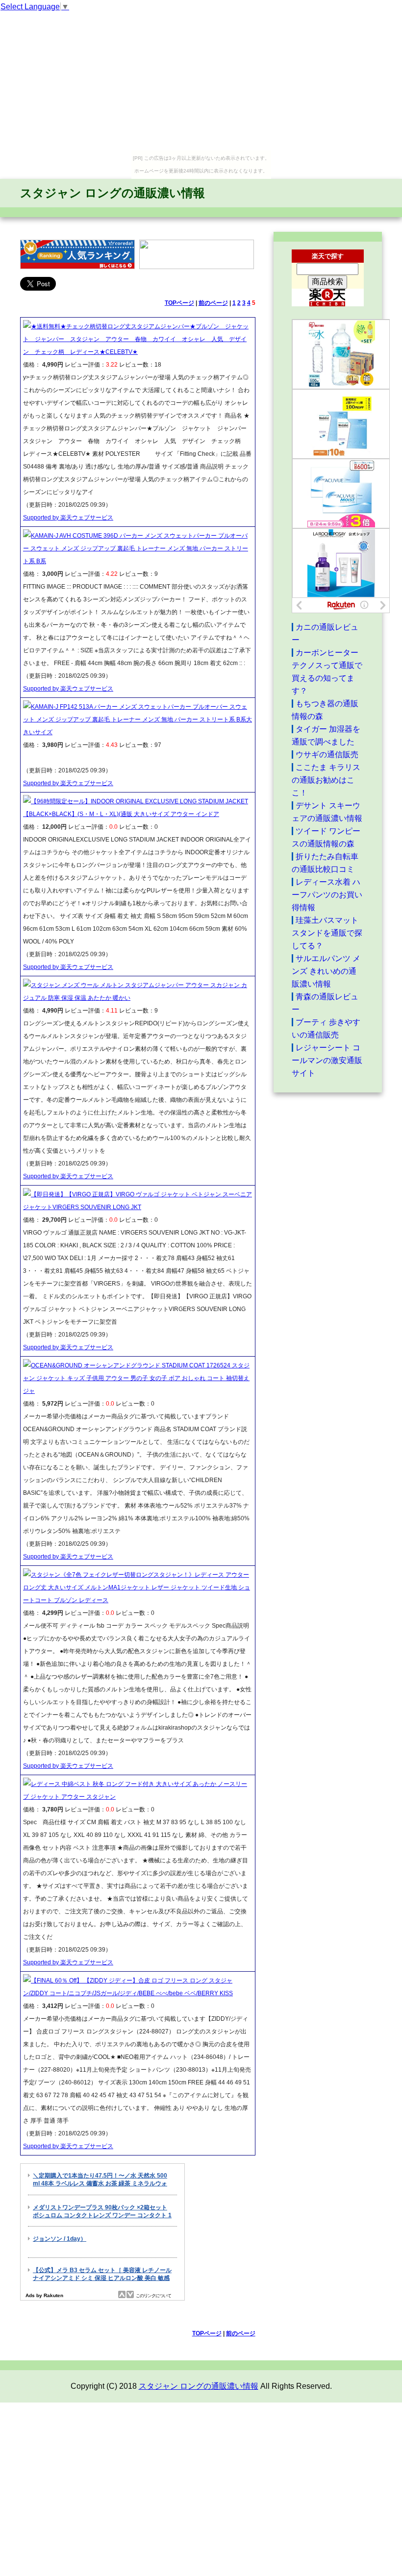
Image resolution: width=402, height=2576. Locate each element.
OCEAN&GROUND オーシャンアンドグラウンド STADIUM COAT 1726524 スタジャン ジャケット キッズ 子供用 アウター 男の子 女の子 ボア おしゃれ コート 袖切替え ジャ (136, 1378)
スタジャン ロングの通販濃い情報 (113, 193)
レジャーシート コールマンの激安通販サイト (327, 1060)
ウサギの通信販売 (327, 755)
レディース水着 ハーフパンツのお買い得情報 (327, 895)
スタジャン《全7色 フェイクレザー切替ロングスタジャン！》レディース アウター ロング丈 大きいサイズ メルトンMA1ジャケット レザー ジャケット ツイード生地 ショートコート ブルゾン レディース (137, 1587)
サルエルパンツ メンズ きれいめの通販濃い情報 (326, 971)
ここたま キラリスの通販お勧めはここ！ (326, 780)
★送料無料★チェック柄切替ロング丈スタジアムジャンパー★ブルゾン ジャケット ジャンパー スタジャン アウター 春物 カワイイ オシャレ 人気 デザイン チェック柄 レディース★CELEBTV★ (136, 339)
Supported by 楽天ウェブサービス (68, 518)
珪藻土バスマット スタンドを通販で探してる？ (327, 933)
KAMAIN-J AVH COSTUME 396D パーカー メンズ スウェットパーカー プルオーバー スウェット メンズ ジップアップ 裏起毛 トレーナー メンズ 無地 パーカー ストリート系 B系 (136, 548)
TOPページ (179, 303)
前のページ (213, 303)
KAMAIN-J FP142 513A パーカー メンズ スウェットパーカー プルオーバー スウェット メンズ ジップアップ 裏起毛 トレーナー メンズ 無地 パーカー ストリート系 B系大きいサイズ (138, 719)
